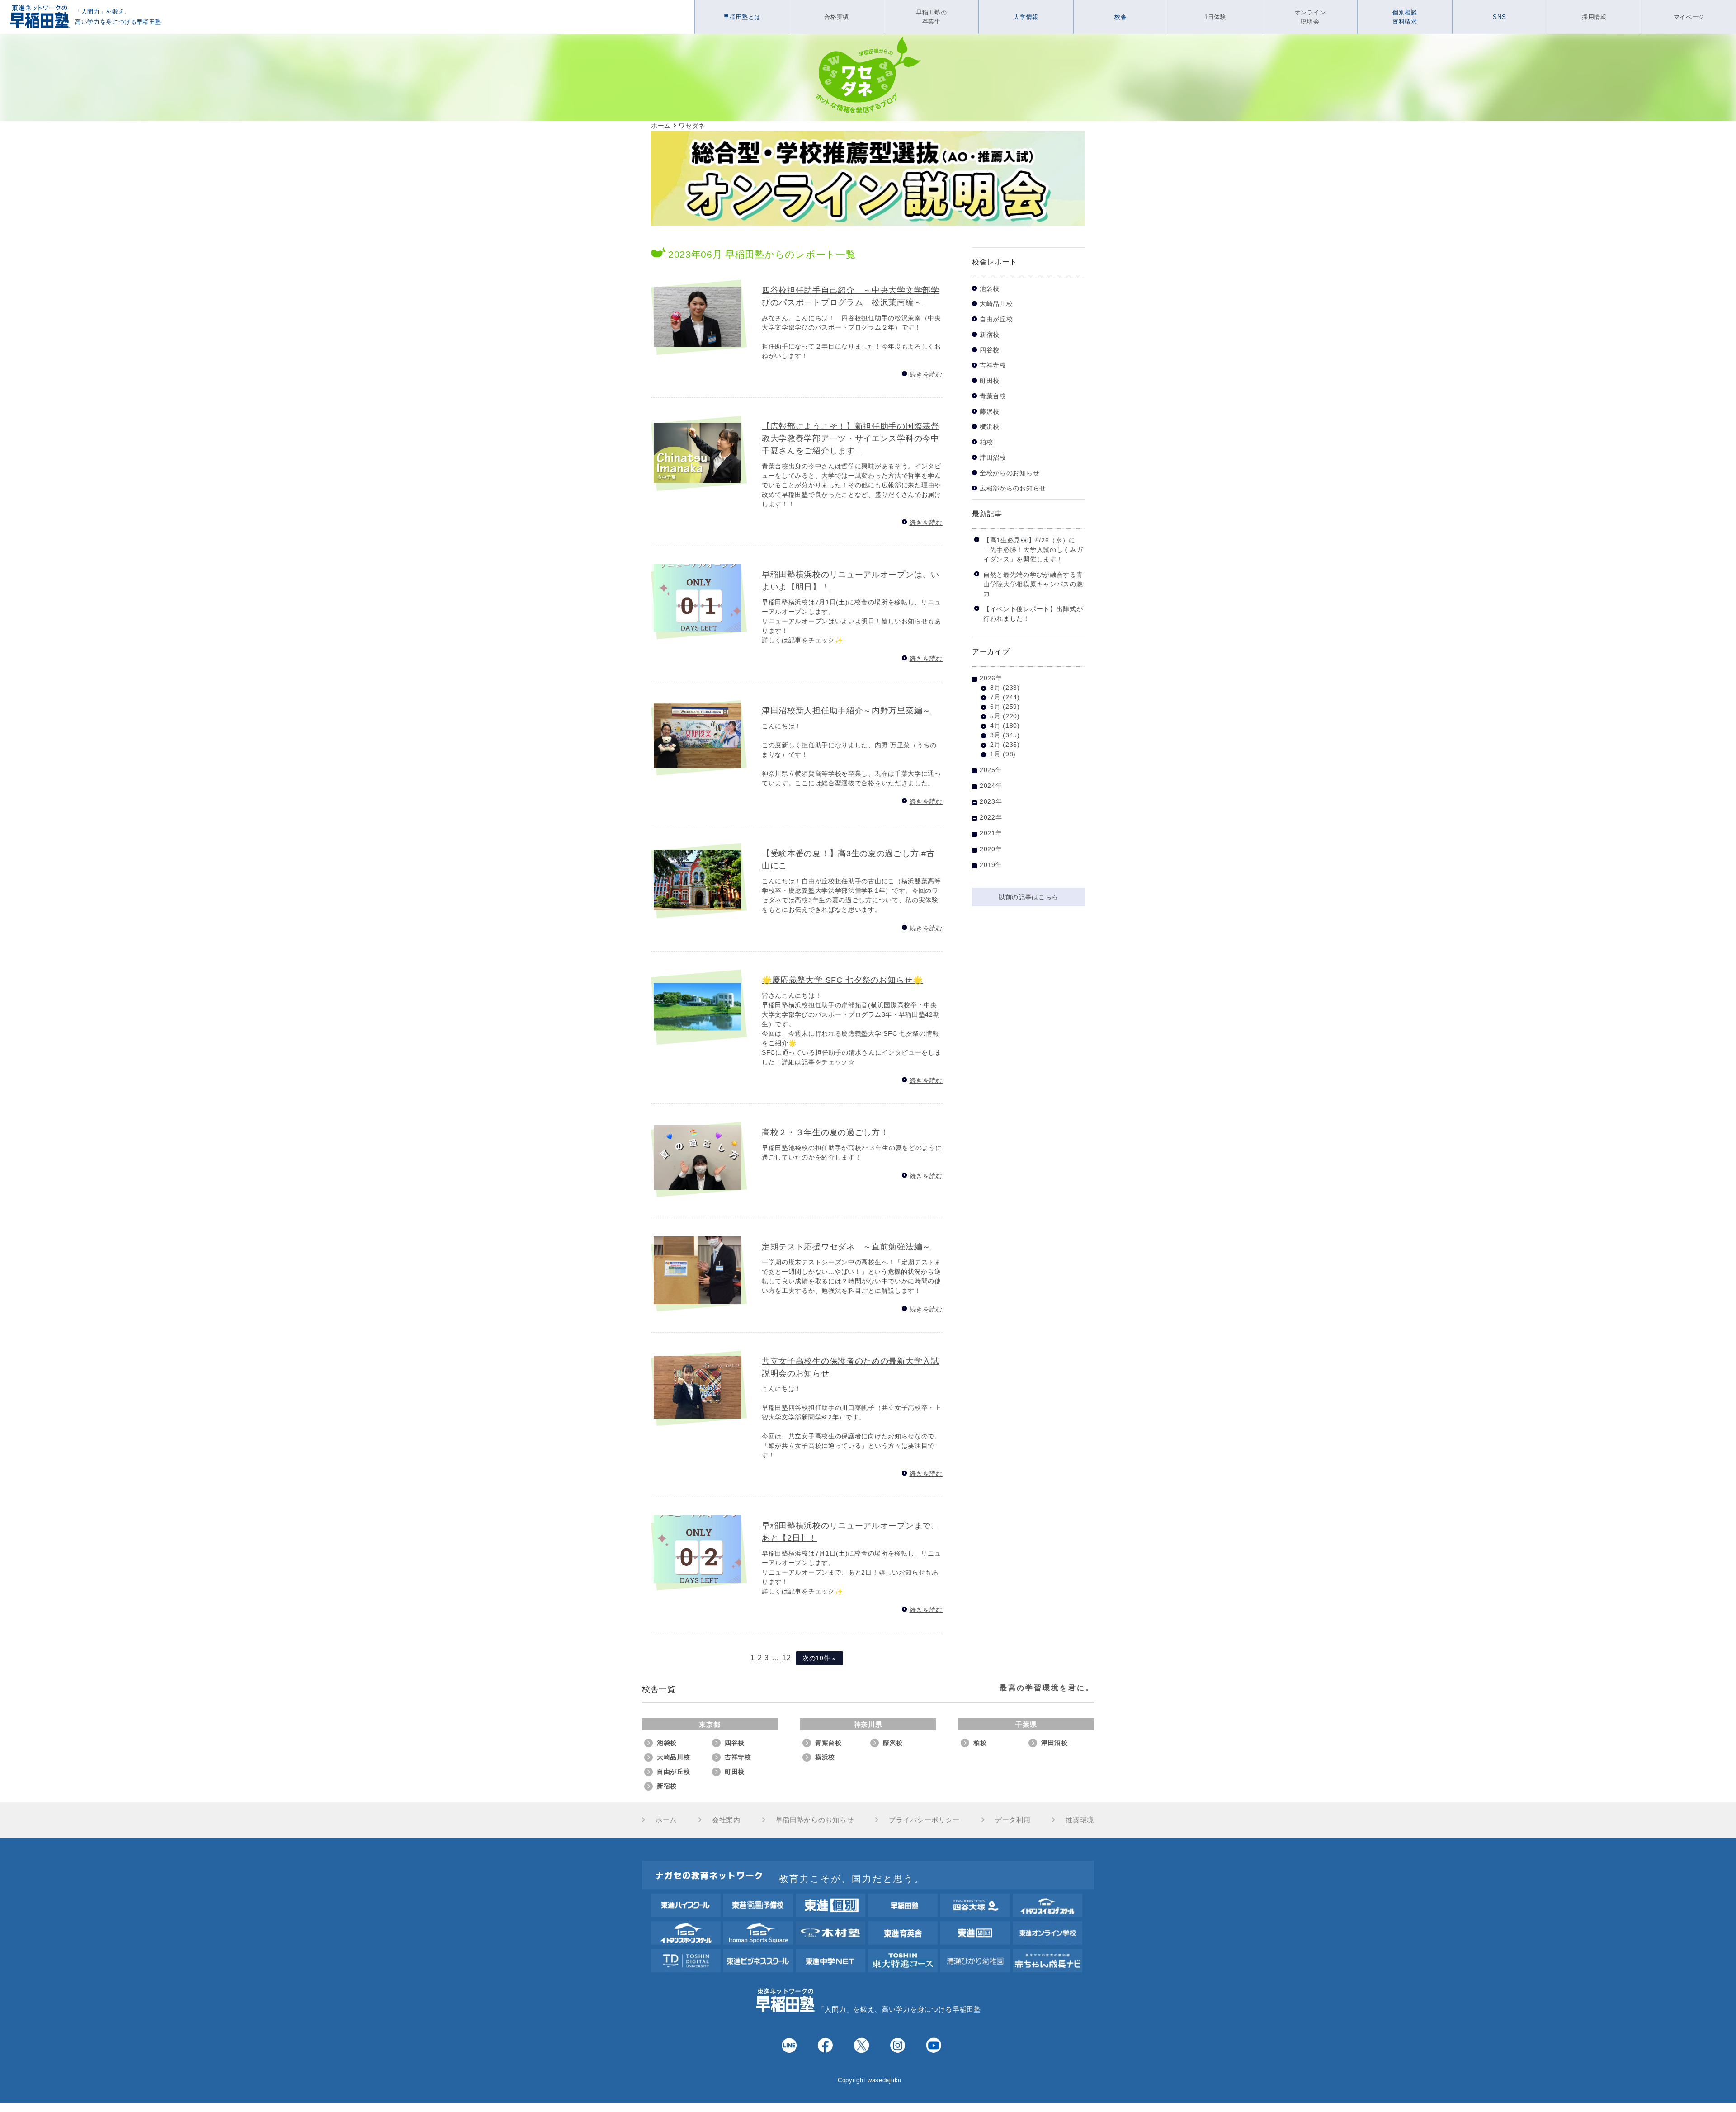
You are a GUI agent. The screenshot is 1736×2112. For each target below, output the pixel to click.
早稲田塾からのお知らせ (815, 1820)
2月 (995, 745)
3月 (995, 735)
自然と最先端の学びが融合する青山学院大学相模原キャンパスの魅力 (1033, 584)
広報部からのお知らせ (1013, 488)
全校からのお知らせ (1010, 473)
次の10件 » (819, 1658)
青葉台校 (993, 396)
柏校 (986, 442)
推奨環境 (1080, 1820)
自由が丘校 (996, 319)
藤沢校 (990, 412)
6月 (995, 707)
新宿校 (990, 335)
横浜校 (990, 427)
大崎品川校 (996, 304)
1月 (995, 754)
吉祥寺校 (993, 365)
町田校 (990, 381)
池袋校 (990, 289)
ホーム (666, 1820)
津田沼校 (993, 458)
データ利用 (1013, 1820)
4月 (995, 726)
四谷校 (990, 350)
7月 (995, 697)
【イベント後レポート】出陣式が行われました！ (1033, 614)
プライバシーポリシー (924, 1820)
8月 (995, 688)
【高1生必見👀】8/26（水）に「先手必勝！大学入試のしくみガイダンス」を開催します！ (1033, 550)
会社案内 (726, 1820)
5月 (995, 716)
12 (786, 1658)
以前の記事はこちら (1028, 897)
